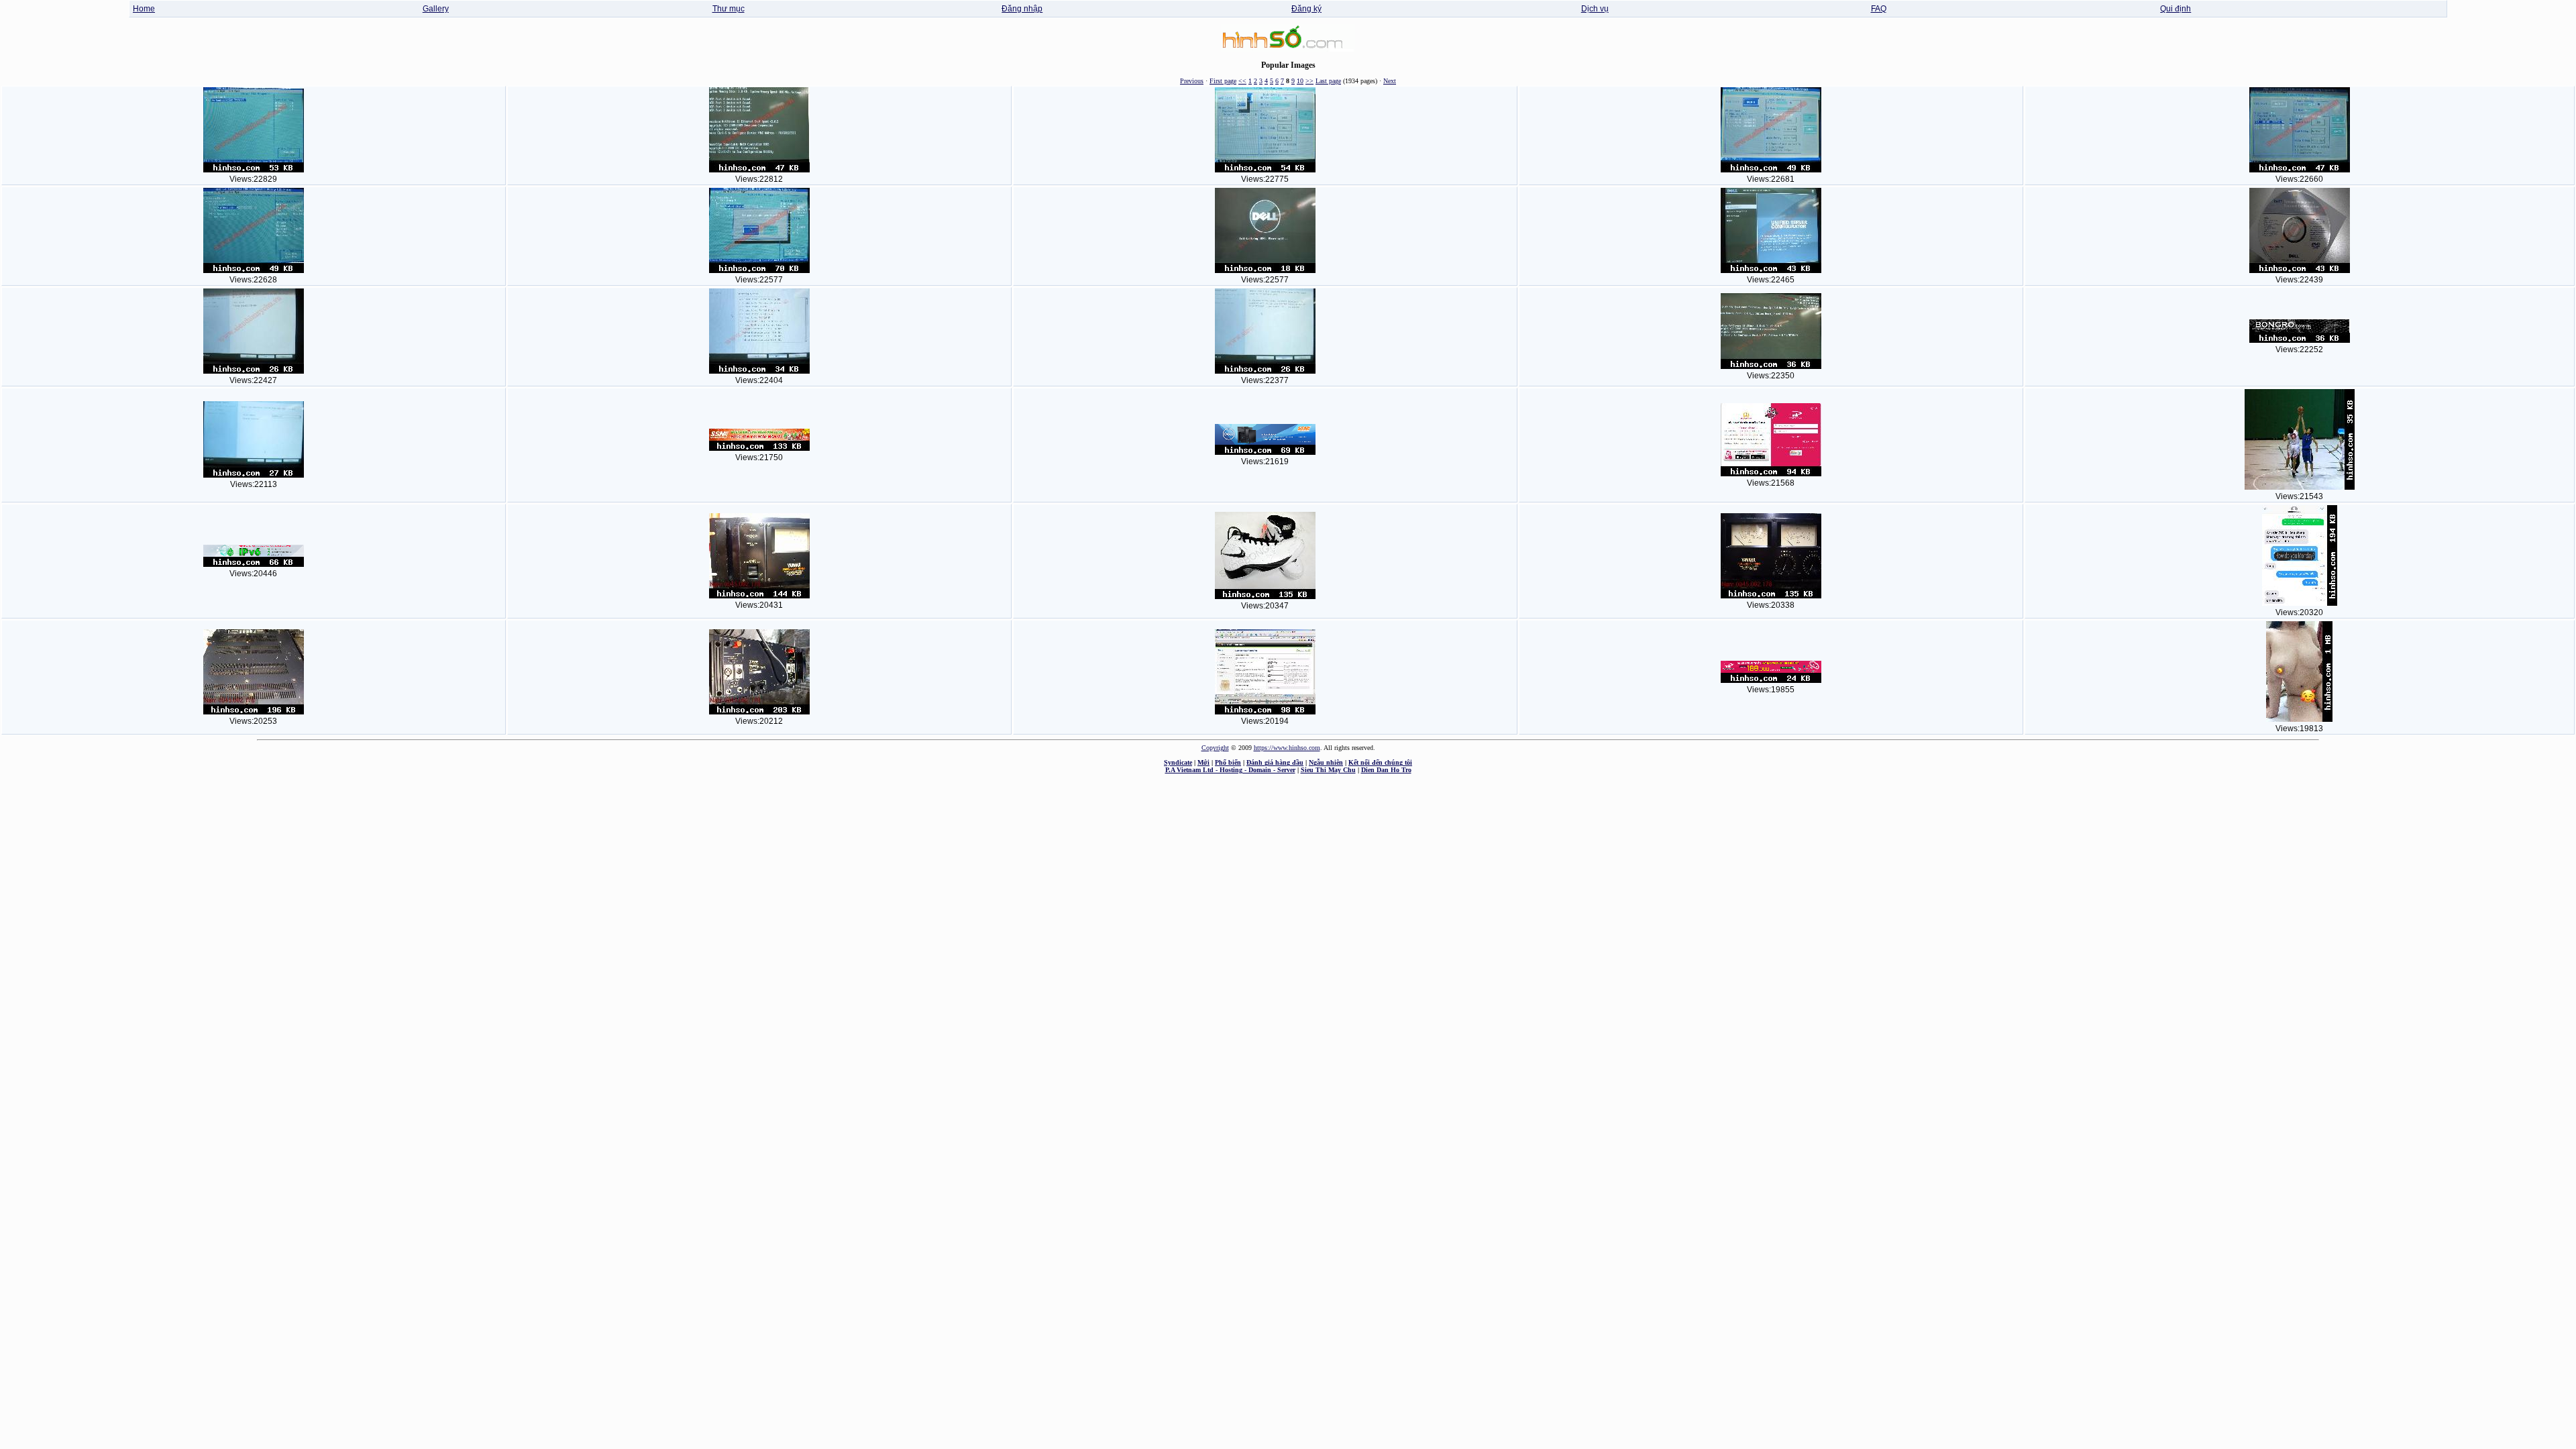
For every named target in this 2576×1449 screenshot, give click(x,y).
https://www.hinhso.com (1287, 748)
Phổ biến (1228, 762)
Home (144, 9)
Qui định (2176, 9)
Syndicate (1178, 762)
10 (1300, 81)
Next (1390, 81)
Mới (1203, 762)
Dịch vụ (1595, 9)
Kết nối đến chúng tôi (1380, 762)
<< (1242, 81)
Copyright (1215, 748)
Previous (1192, 81)
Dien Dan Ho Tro (1386, 770)
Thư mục (729, 9)
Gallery (436, 9)
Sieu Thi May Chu (1328, 770)
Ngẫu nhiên (1326, 762)
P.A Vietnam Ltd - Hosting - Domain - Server (1230, 770)
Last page (1328, 81)
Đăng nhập (1022, 9)
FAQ (1879, 9)
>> (1309, 81)
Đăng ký (1306, 9)
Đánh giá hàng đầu (1275, 762)
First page (1223, 81)
